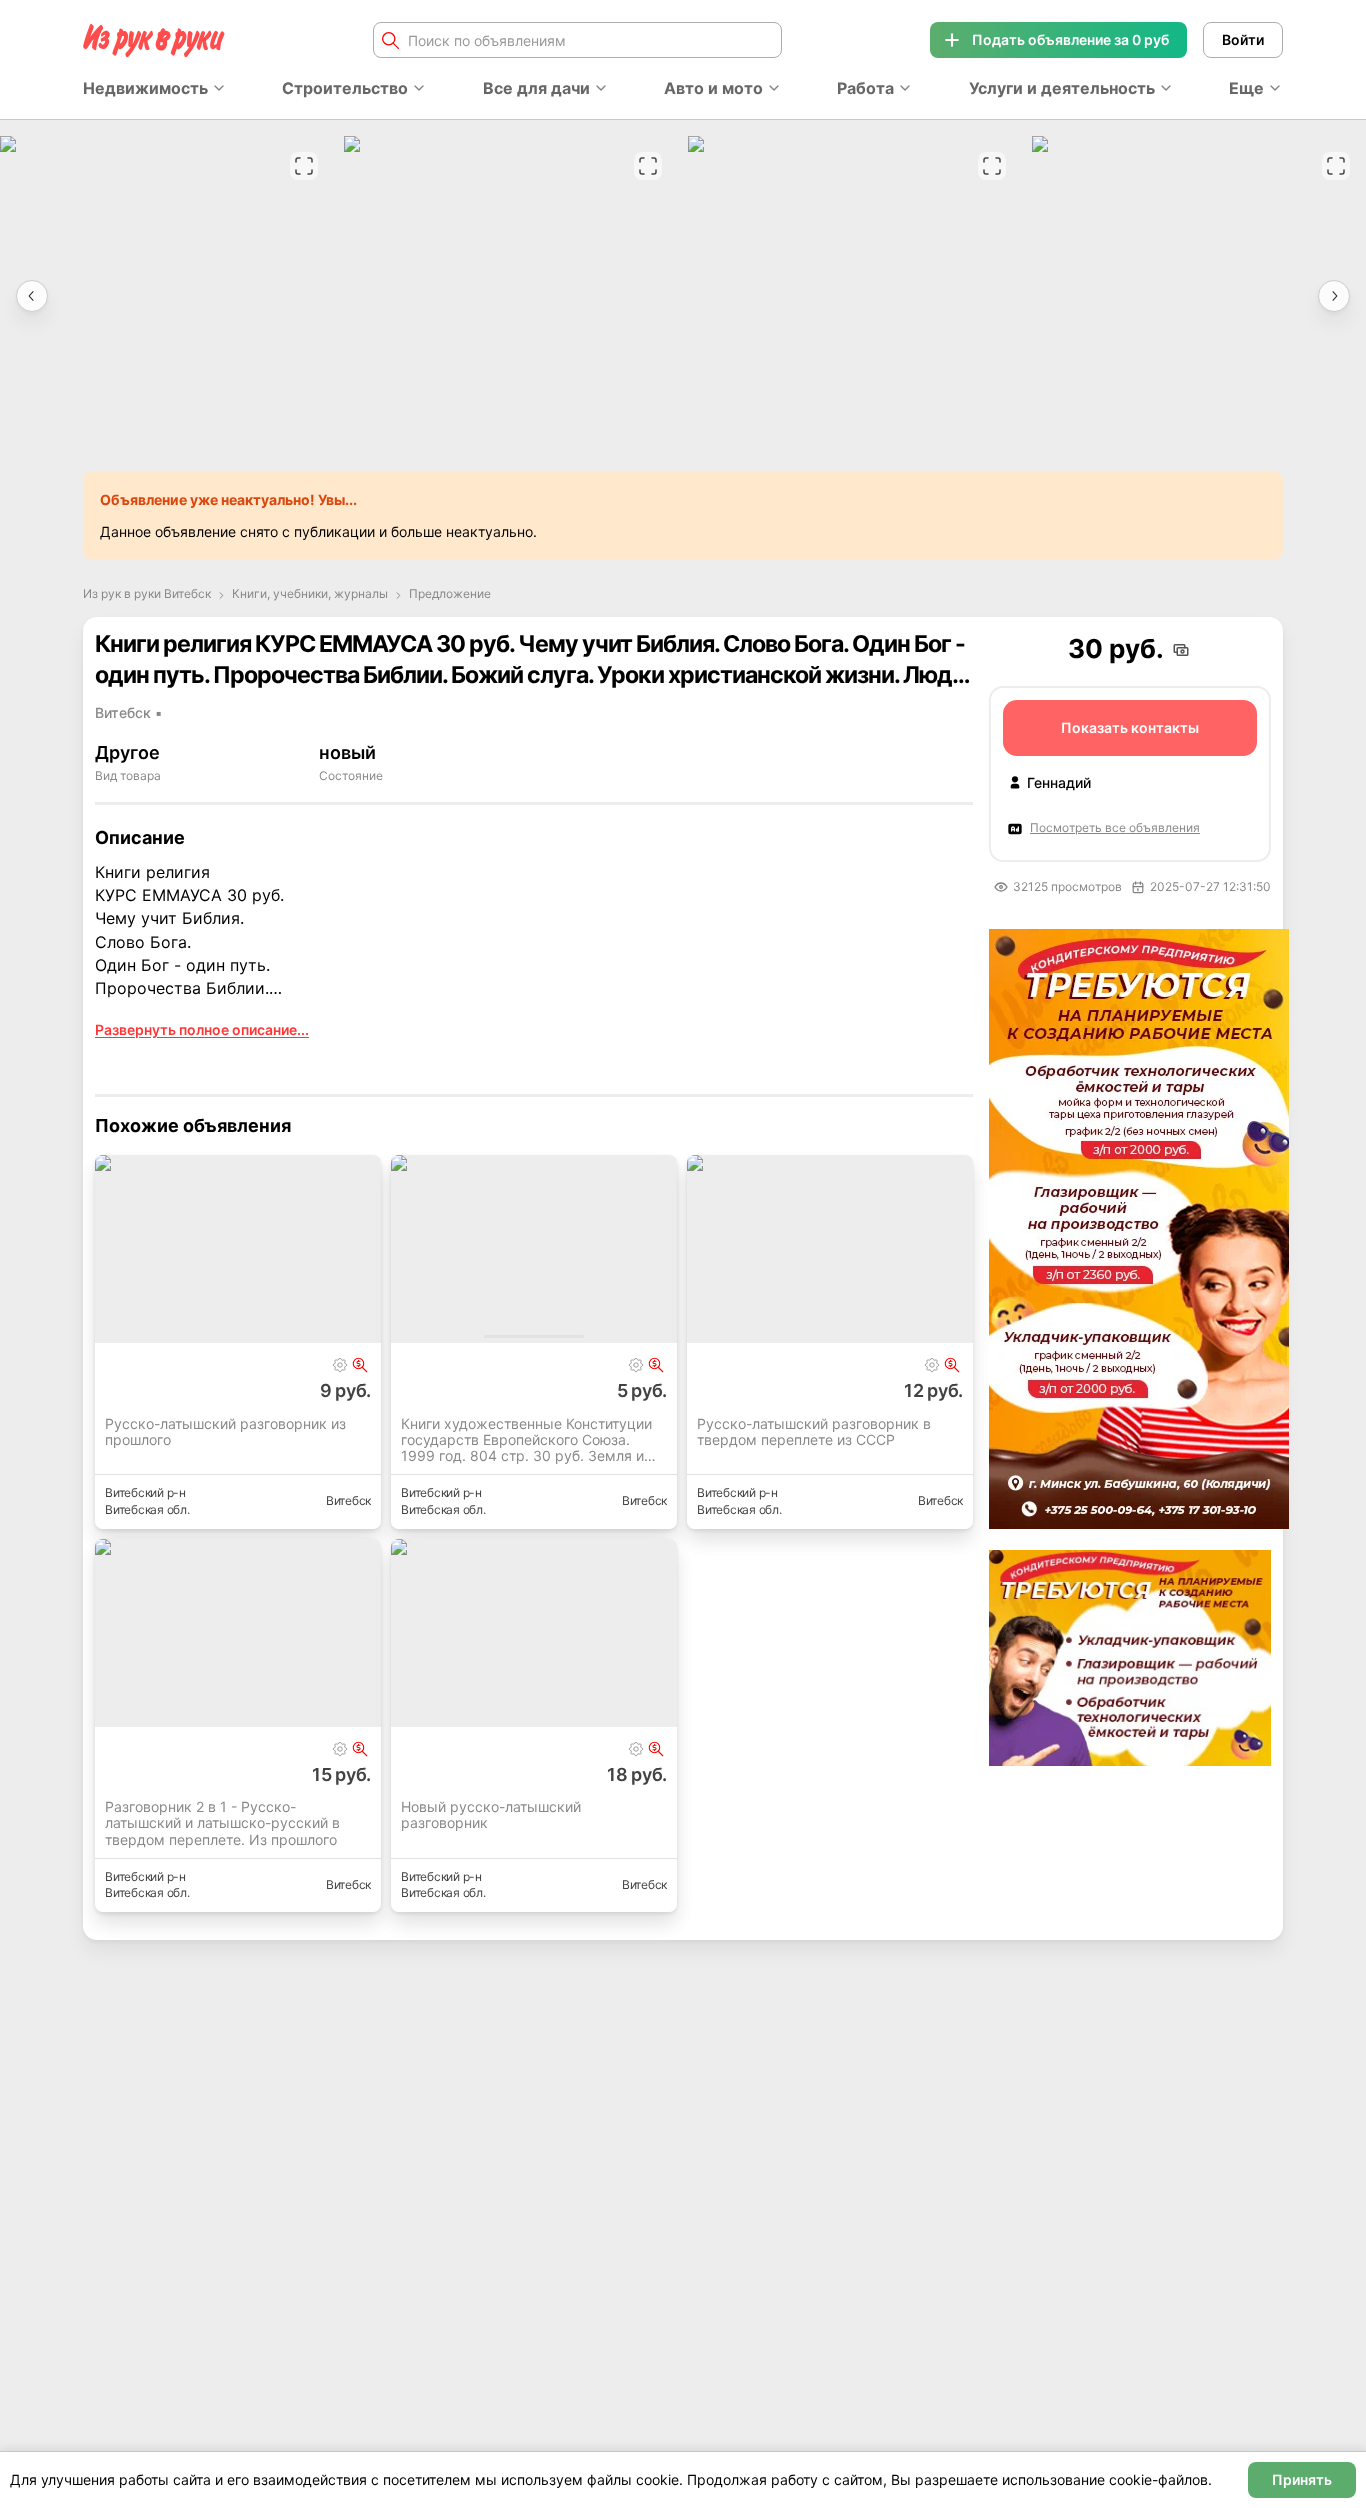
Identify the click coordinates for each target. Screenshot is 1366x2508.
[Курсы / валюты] (360, 1365)
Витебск (348, 1500)
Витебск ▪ (128, 712)
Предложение (450, 594)
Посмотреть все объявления (1115, 827)
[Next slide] (1334, 296)
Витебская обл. (147, 1509)
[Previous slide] (32, 296)
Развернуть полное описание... (202, 1029)
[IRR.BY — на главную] (154, 40)
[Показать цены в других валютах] (1181, 650)
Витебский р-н (145, 1492)
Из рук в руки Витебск (147, 594)
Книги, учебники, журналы (310, 594)
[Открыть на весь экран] (304, 166)
